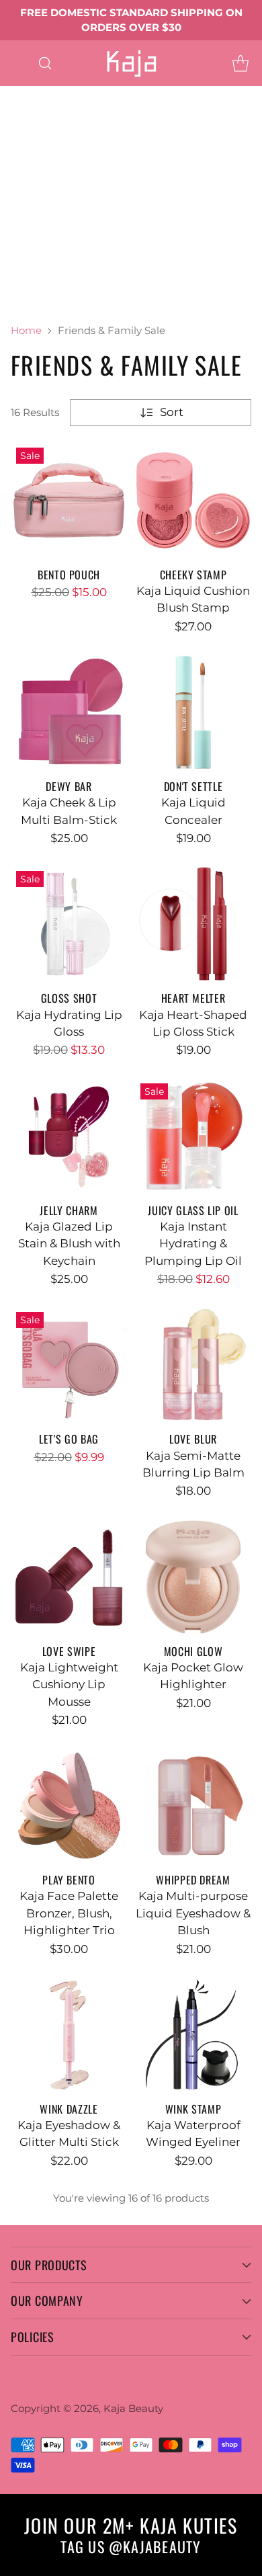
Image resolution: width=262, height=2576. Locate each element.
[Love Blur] (193, 1365)
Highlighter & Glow (54, 231)
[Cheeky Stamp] (193, 500)
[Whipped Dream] (193, 1805)
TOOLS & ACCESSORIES (65, 264)
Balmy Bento (125, 162)
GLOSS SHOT (69, 998)
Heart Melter (111, 179)
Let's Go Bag (69, 1439)
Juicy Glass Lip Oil (193, 1210)
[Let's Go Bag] (69, 1365)
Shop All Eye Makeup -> (67, 145)
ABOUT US (160, 298)
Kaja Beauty (133, 2408)
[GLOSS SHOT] (69, 924)
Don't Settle (193, 786)
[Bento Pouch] (69, 500)
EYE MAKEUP (125, 94)
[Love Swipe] (69, 1577)
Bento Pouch (69, 575)
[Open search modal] (45, 63)
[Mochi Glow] (193, 1577)
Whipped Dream (193, 1880)
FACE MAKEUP (105, 196)
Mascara (85, 128)
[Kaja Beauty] (131, 63)
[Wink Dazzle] (69, 2035)
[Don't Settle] (193, 712)
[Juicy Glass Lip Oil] (193, 1136)
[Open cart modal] (240, 63)
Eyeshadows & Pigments (70, 111)
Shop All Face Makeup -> (70, 247)
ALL (60, 94)
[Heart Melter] (193, 924)
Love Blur (193, 1439)
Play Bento (69, 1880)
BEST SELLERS (41, 282)
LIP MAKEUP (36, 162)
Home (26, 330)
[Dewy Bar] (69, 712)
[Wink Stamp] (193, 2035)
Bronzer (157, 213)
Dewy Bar (69, 786)
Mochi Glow (193, 1651)
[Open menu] (18, 63)
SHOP (17, 94)
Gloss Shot (30, 179)
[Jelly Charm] (69, 1136)
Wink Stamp (193, 2109)
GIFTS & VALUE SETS (57, 298)
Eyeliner (23, 128)
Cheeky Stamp (193, 575)
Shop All (24, 196)
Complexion (35, 213)
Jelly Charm (69, 1210)
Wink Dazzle (69, 2109)
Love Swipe (69, 1651)
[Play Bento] (69, 1805)
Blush (102, 213)
